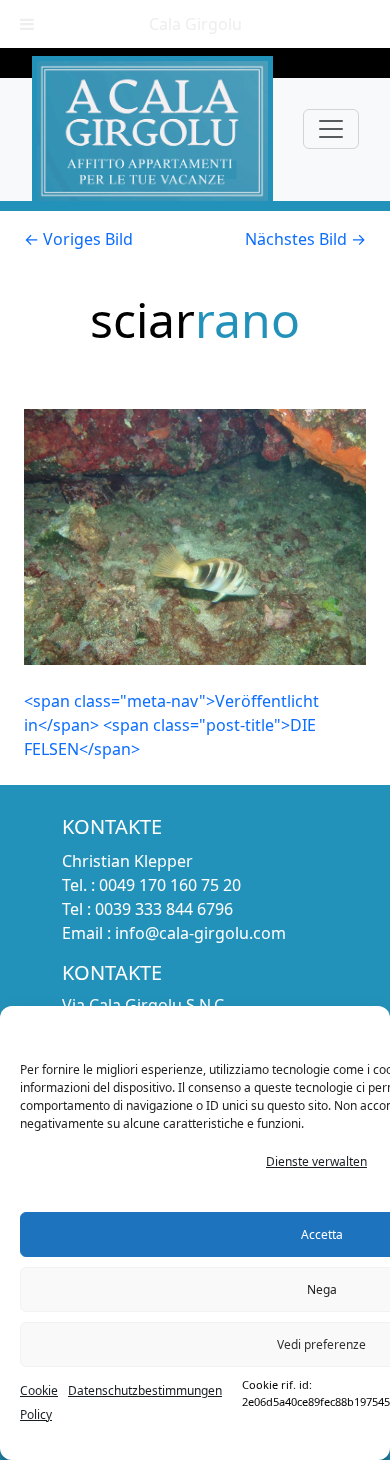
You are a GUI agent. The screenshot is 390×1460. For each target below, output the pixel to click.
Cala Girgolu (195, 24)
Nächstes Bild (305, 239)
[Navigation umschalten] (331, 129)
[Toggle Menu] (27, 24)
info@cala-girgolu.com (200, 933)
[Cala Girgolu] (152, 128)
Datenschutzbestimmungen (145, 1390)
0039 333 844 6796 (164, 909)
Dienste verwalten (316, 1161)
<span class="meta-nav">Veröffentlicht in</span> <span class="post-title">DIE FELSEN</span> (171, 725)
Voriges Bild (78, 239)
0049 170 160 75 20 (170, 885)
